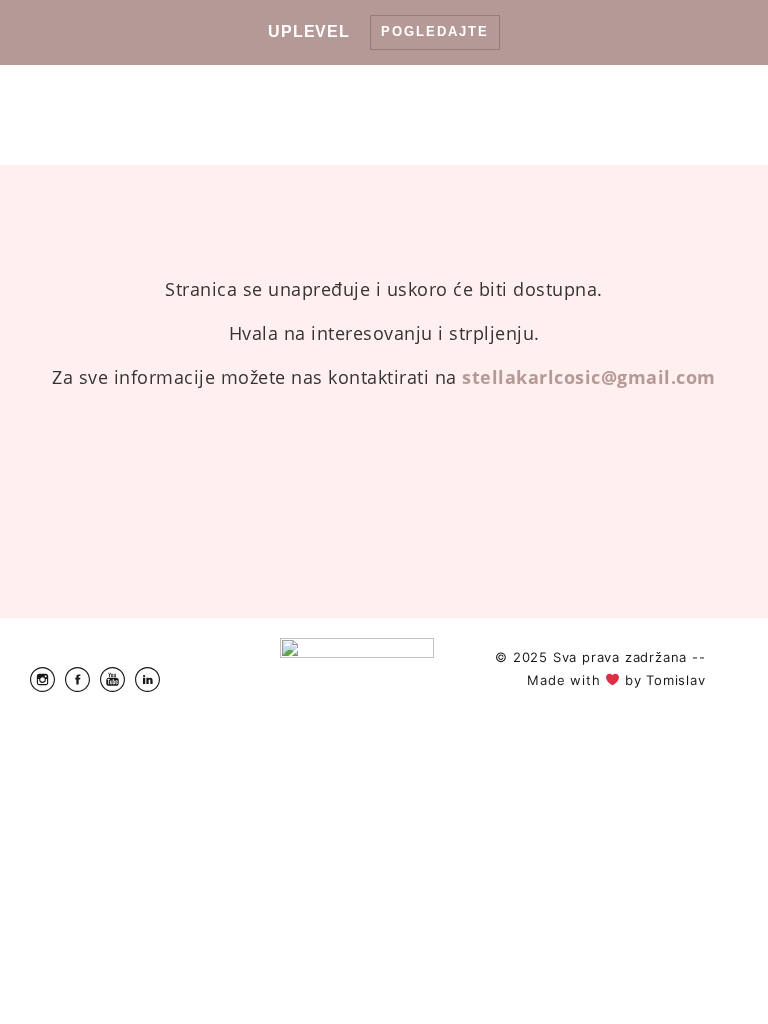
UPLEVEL (309, 31)
